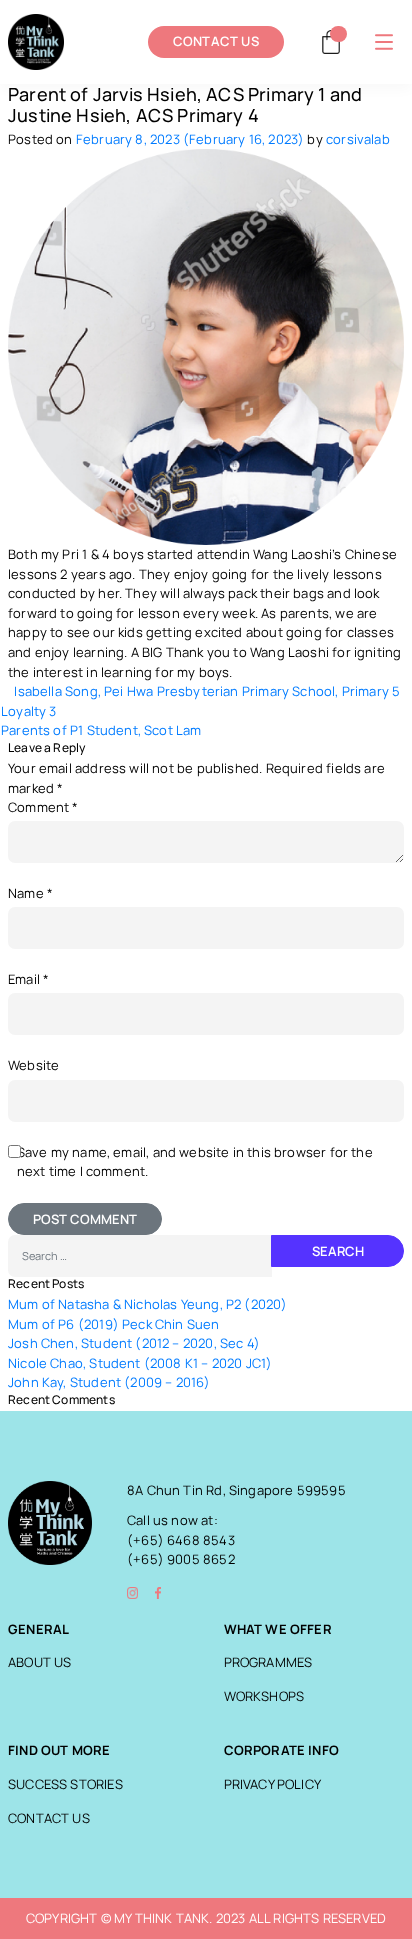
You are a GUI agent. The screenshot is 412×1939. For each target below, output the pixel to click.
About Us (39, 1662)
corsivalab (358, 139)
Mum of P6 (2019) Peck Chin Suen (114, 1324)
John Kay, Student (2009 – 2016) (109, 1382)
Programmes (268, 1662)
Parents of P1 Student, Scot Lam (103, 730)
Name (30, 893)
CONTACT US (216, 41)
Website (33, 1065)
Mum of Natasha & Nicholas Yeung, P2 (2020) (148, 1304)
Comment (43, 807)
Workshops (264, 1696)
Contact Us (49, 1818)
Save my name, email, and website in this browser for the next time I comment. (195, 1162)
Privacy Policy (273, 1784)
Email (28, 979)
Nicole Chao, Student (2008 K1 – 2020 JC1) (140, 1363)
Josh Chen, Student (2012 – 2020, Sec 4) (134, 1343)
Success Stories (65, 1784)
